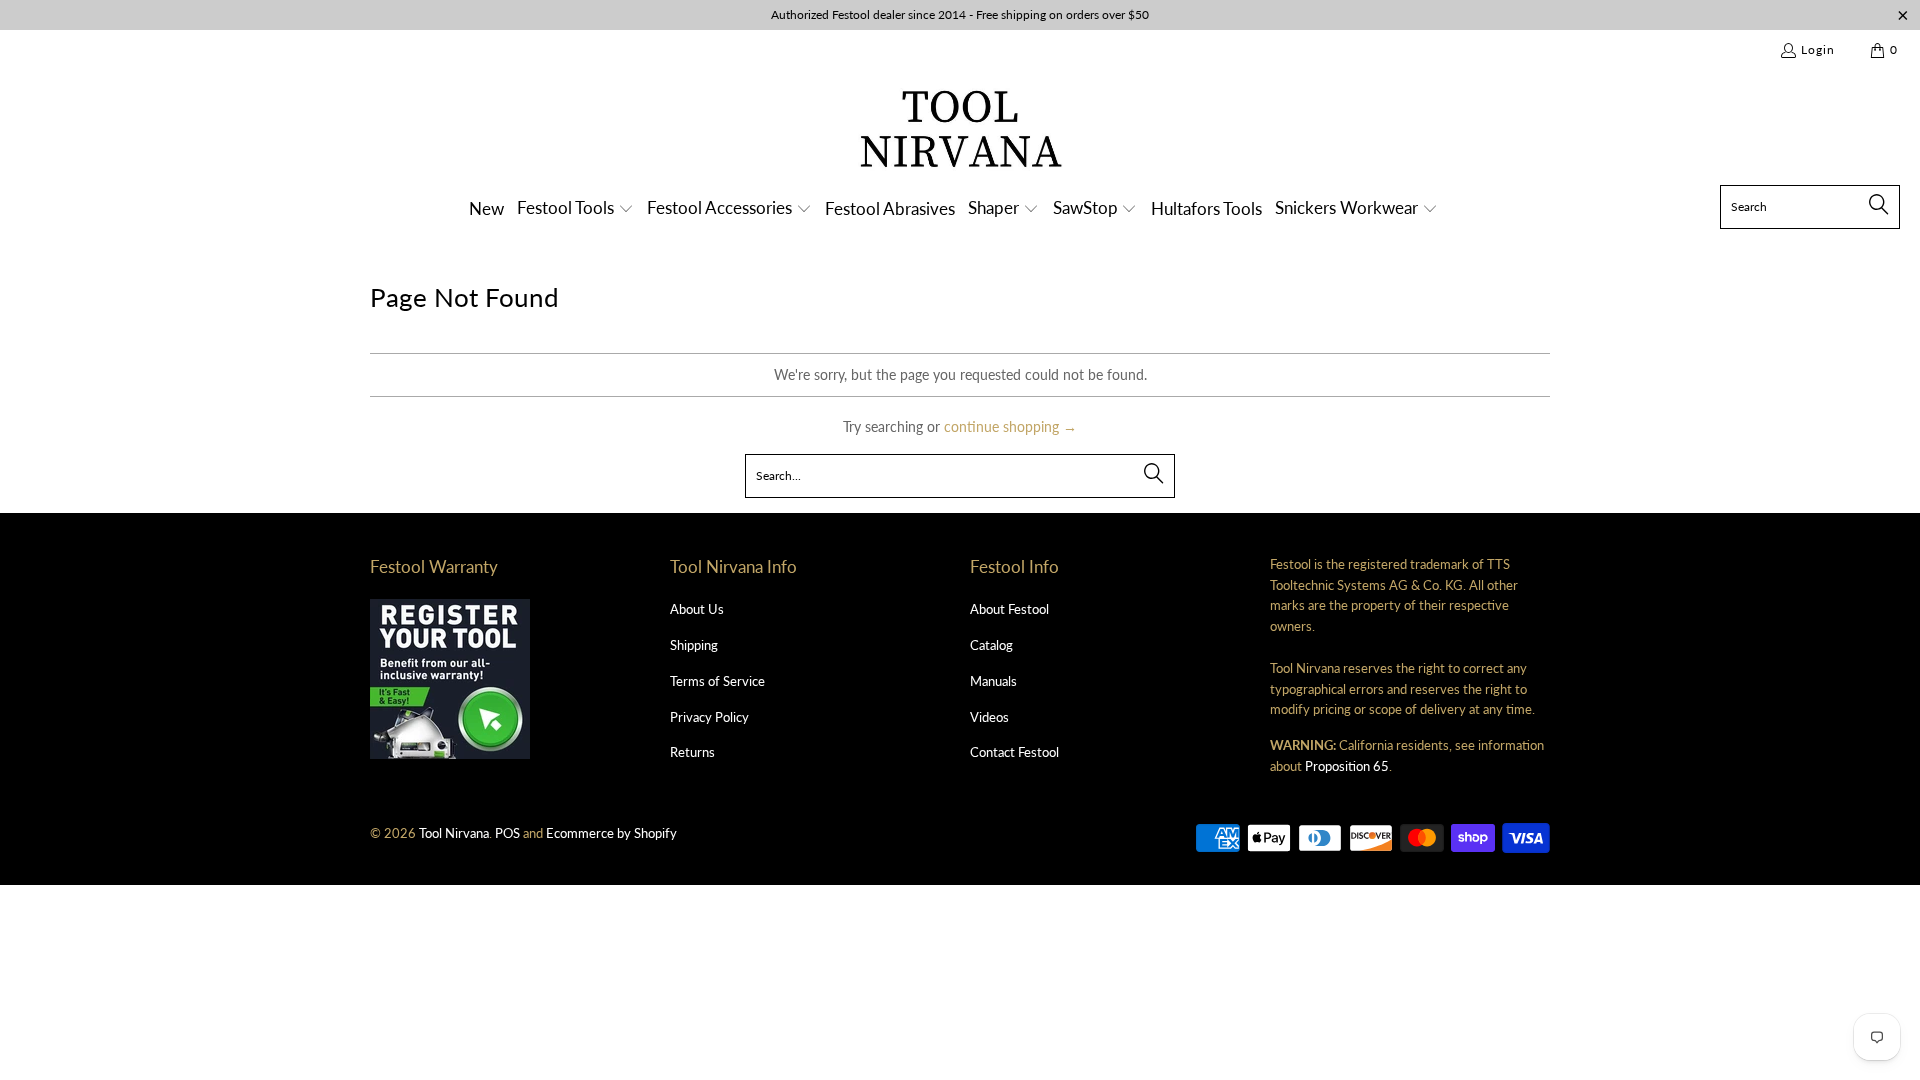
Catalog (991, 645)
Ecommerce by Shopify (611, 833)
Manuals (993, 681)
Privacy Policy (709, 717)
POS (507, 833)
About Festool (1009, 609)
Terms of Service (717, 681)
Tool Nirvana (454, 833)
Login (1818, 49)
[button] (575, 209)
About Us (697, 609)
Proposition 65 (1347, 766)
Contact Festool (1014, 752)
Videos (989, 717)
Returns (692, 752)
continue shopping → (1010, 426)
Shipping (694, 645)
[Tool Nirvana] (960, 132)
